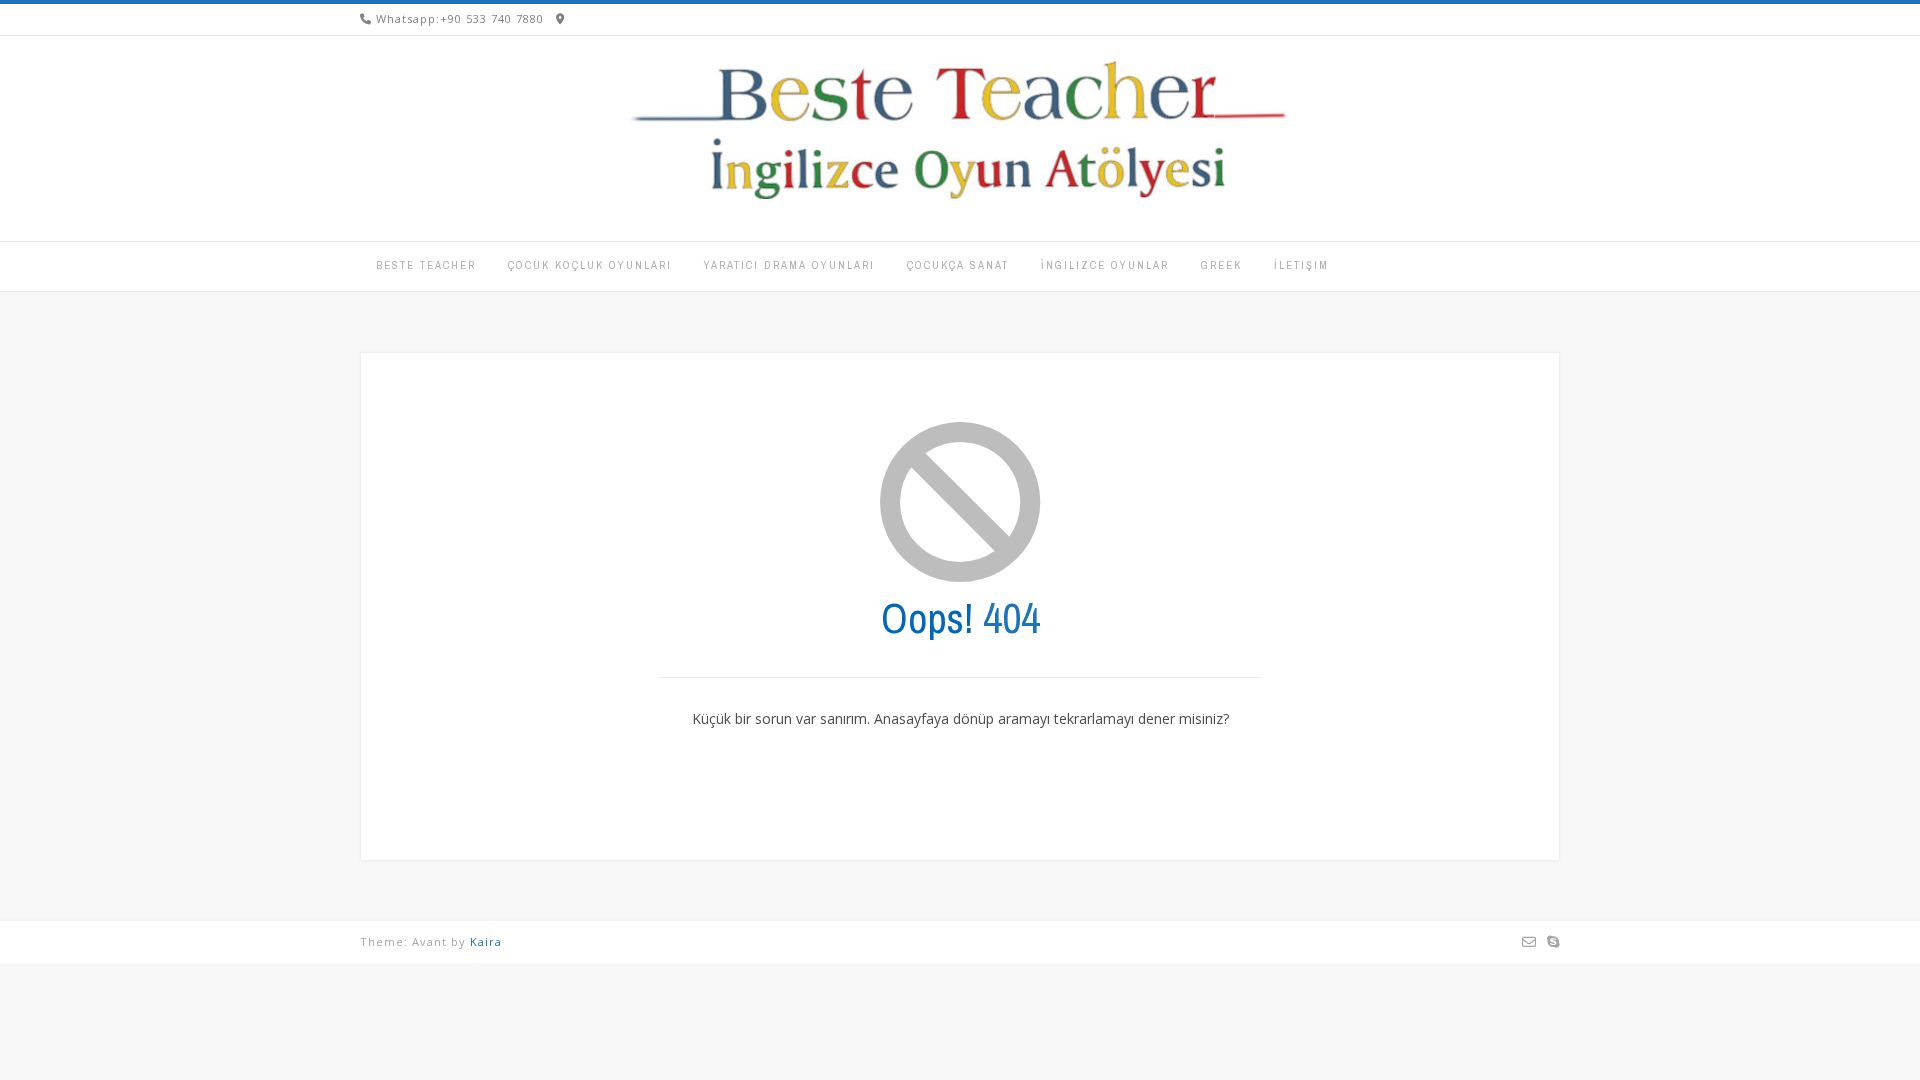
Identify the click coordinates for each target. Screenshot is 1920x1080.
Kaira (486, 941)
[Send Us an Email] (1529, 942)
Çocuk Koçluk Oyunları (590, 265)
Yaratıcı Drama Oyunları (789, 265)
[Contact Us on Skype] (1553, 942)
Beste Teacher (426, 265)
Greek (1221, 265)
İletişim (1301, 265)
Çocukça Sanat (958, 265)
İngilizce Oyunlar (1105, 265)
